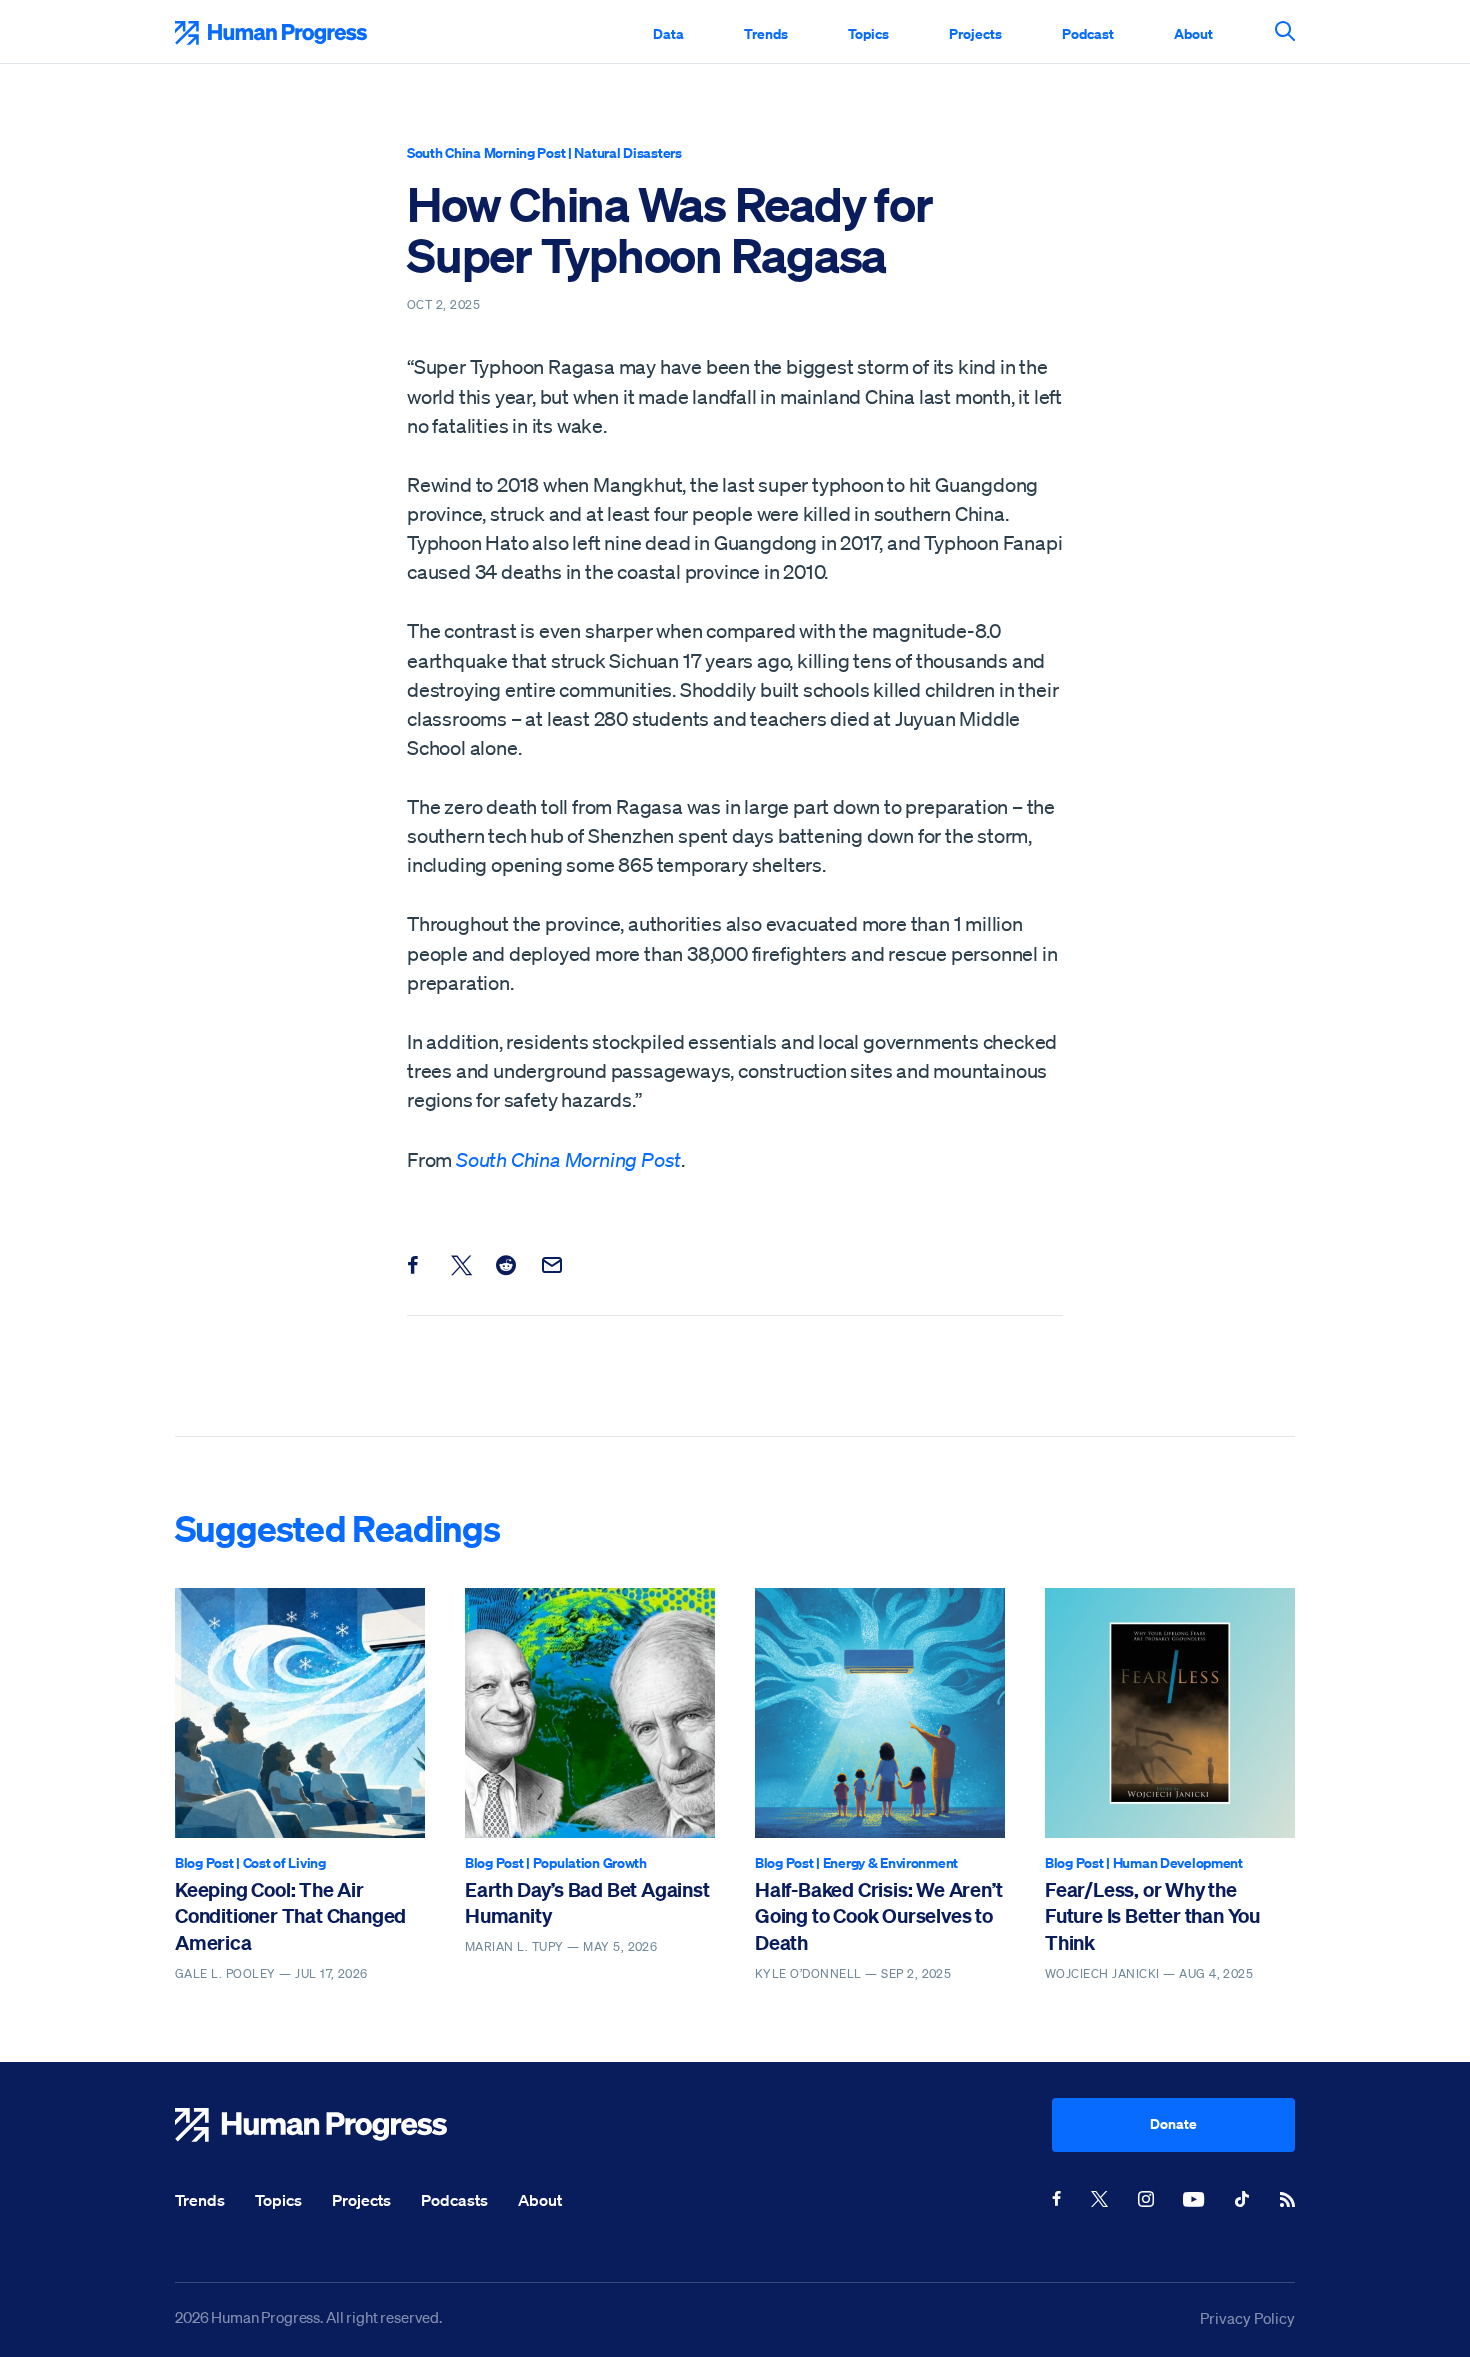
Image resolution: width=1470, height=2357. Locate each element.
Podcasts (454, 2200)
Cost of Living (284, 1862)
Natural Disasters (627, 152)
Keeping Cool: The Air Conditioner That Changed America (290, 1916)
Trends (766, 33)
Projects (975, 33)
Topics (868, 33)
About (1193, 33)
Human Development (1178, 1862)
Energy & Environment (890, 1862)
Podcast (1088, 33)
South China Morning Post (486, 152)
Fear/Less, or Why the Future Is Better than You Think (1152, 1916)
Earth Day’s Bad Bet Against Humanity (587, 1902)
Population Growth (590, 1862)
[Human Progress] (613, 2125)
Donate (1173, 2123)
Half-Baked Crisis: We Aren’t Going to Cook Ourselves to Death (878, 1916)
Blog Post (204, 1862)
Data (668, 33)
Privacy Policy (1247, 2318)
